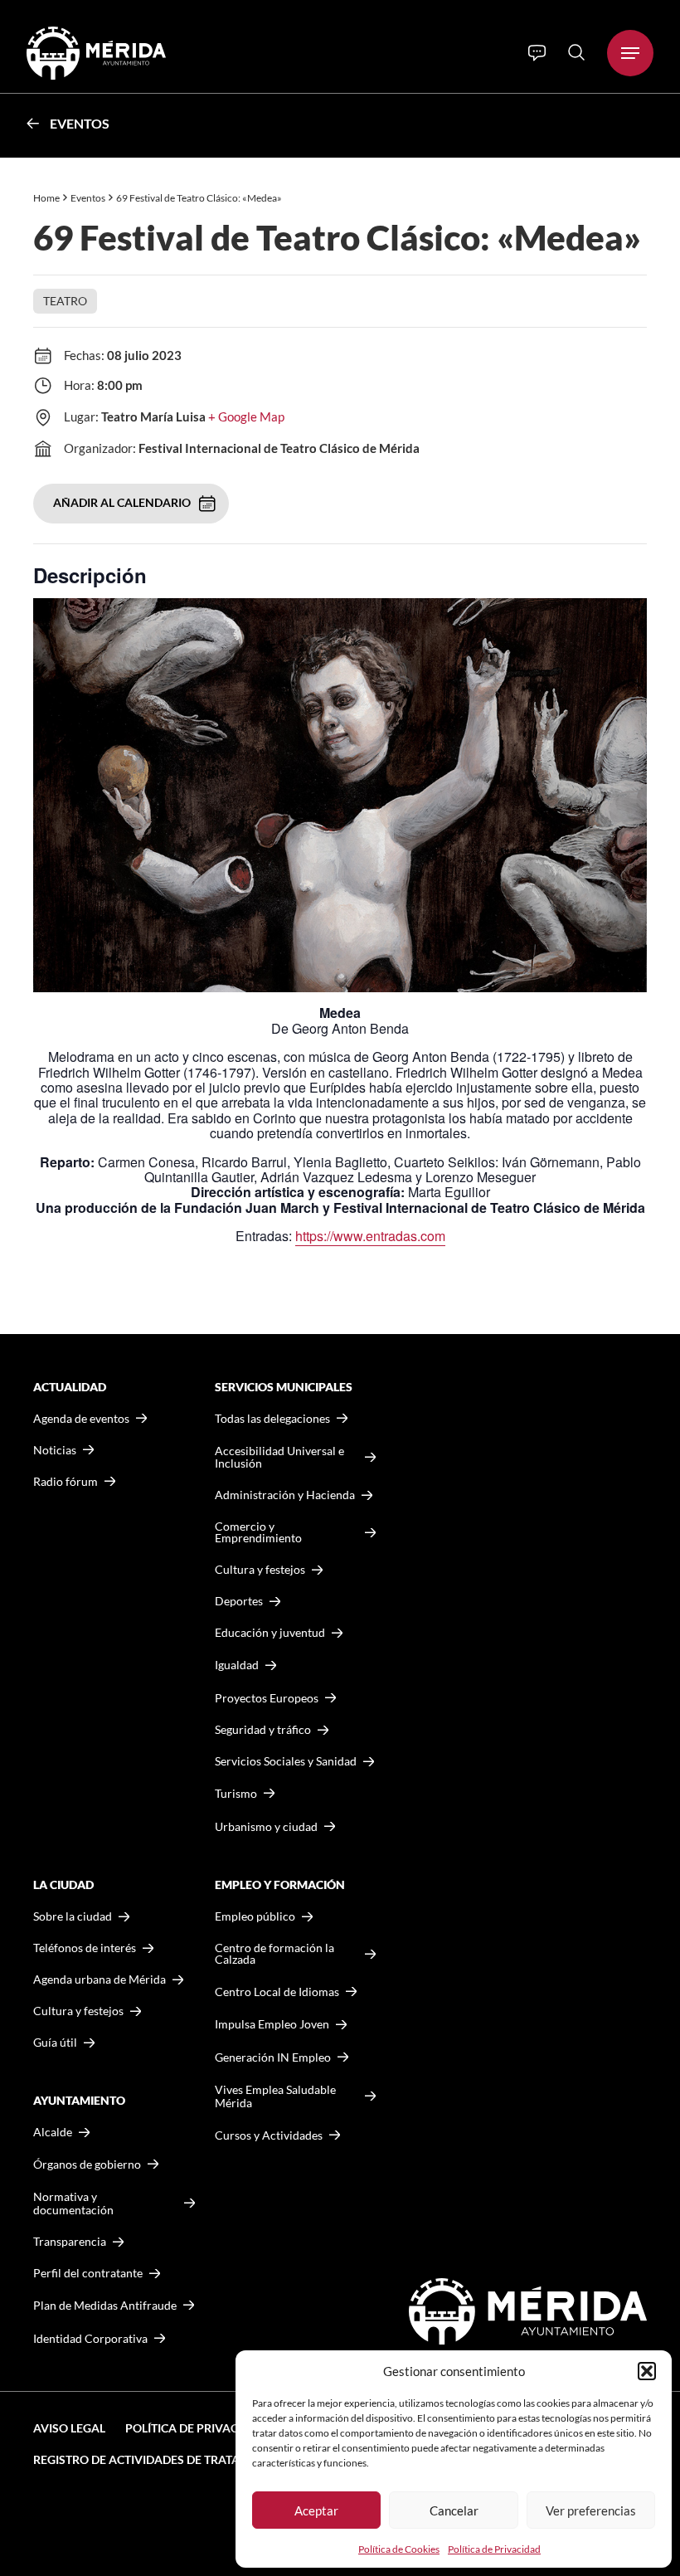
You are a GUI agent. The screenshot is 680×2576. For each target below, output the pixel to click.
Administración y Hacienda (285, 1495)
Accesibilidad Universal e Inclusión (279, 1457)
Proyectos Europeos (267, 1698)
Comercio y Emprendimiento (258, 1532)
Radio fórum (66, 1482)
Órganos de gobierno (87, 2164)
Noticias (55, 1450)
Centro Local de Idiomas (277, 1992)
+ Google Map (246, 416)
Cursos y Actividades (269, 2135)
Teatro (65, 301)
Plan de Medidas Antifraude (105, 2305)
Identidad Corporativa (90, 2338)
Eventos (80, 123)
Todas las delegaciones (272, 1419)
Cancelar (454, 2510)
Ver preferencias (591, 2510)
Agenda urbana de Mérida (100, 1979)
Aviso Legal (69, 2428)
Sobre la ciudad (73, 1916)
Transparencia (70, 2242)
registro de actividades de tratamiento (159, 2459)
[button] (647, 2371)
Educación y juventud (270, 1633)
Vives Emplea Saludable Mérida (275, 2096)
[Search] (576, 52)
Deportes (239, 1601)
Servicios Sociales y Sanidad (286, 1761)
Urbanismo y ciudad (266, 1826)
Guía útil (55, 2043)
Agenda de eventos (81, 1419)
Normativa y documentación (73, 2203)
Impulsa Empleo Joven (272, 2024)
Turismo (236, 1793)
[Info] (537, 53)
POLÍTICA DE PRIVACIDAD (196, 2428)
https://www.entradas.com (370, 1236)
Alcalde (53, 2132)
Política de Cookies (399, 2549)
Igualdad (237, 1665)
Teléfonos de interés (85, 1948)
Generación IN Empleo (273, 2057)
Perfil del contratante (88, 2273)
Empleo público (255, 1916)
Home (46, 198)
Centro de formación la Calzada (274, 1954)
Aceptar (316, 2510)
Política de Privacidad (494, 2549)
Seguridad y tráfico (263, 1730)
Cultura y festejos (78, 2011)
